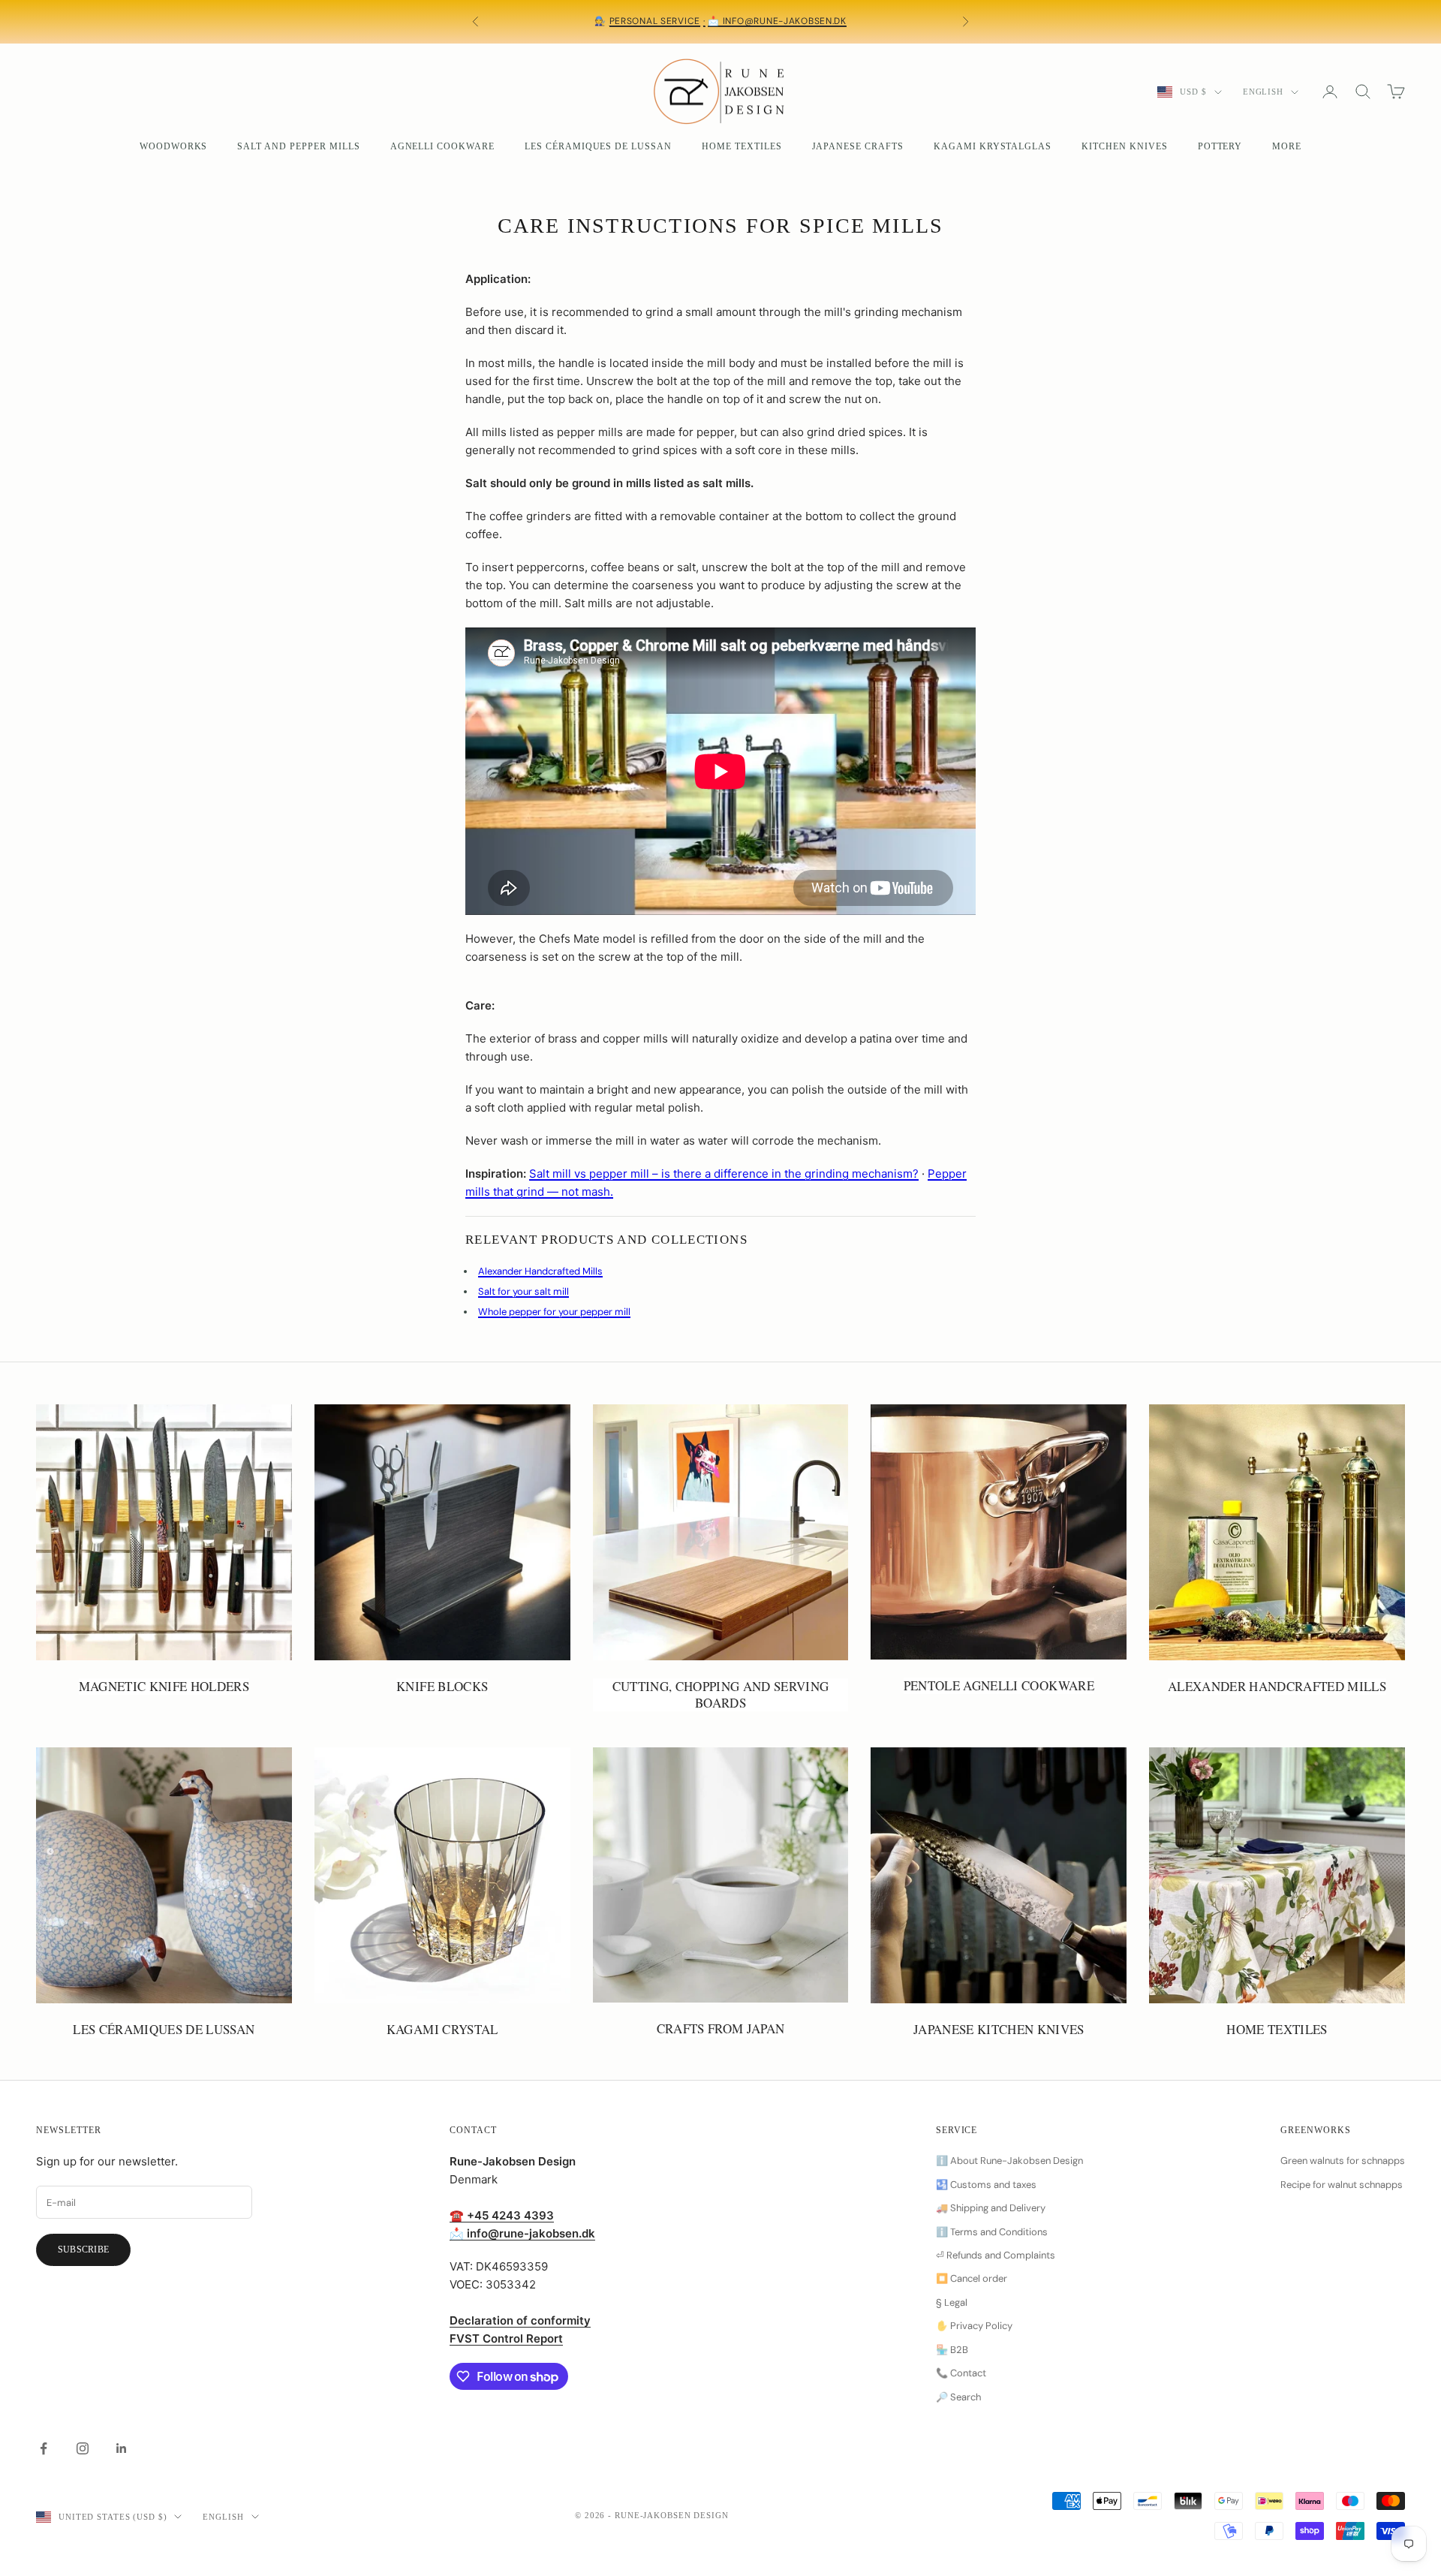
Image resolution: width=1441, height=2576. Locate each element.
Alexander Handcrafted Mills (540, 1271)
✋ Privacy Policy (974, 2326)
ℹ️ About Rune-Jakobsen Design (1009, 2161)
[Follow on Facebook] (44, 2448)
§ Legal (952, 2302)
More (1287, 146)
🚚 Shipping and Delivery (991, 2208)
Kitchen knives (1124, 146)
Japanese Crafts (858, 146)
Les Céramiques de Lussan (598, 146)
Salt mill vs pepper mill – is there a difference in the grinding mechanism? (724, 1174)
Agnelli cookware (442, 146)
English (1263, 92)
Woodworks (174, 146)
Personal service (655, 21)
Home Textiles (742, 146)
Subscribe (83, 2249)
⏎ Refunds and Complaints (996, 2255)
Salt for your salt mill (523, 1291)
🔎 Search (958, 2397)
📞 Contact (961, 2373)
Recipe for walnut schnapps (1342, 2185)
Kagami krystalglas (993, 146)
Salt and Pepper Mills (298, 146)
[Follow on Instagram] (83, 2448)
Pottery (1220, 146)
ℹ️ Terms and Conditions (992, 2232)
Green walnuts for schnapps (1343, 2161)
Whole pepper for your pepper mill (554, 1312)
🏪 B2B (952, 2350)
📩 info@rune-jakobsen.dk (777, 21)
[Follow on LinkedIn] (122, 2448)
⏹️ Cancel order (972, 2278)
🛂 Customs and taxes (986, 2185)
